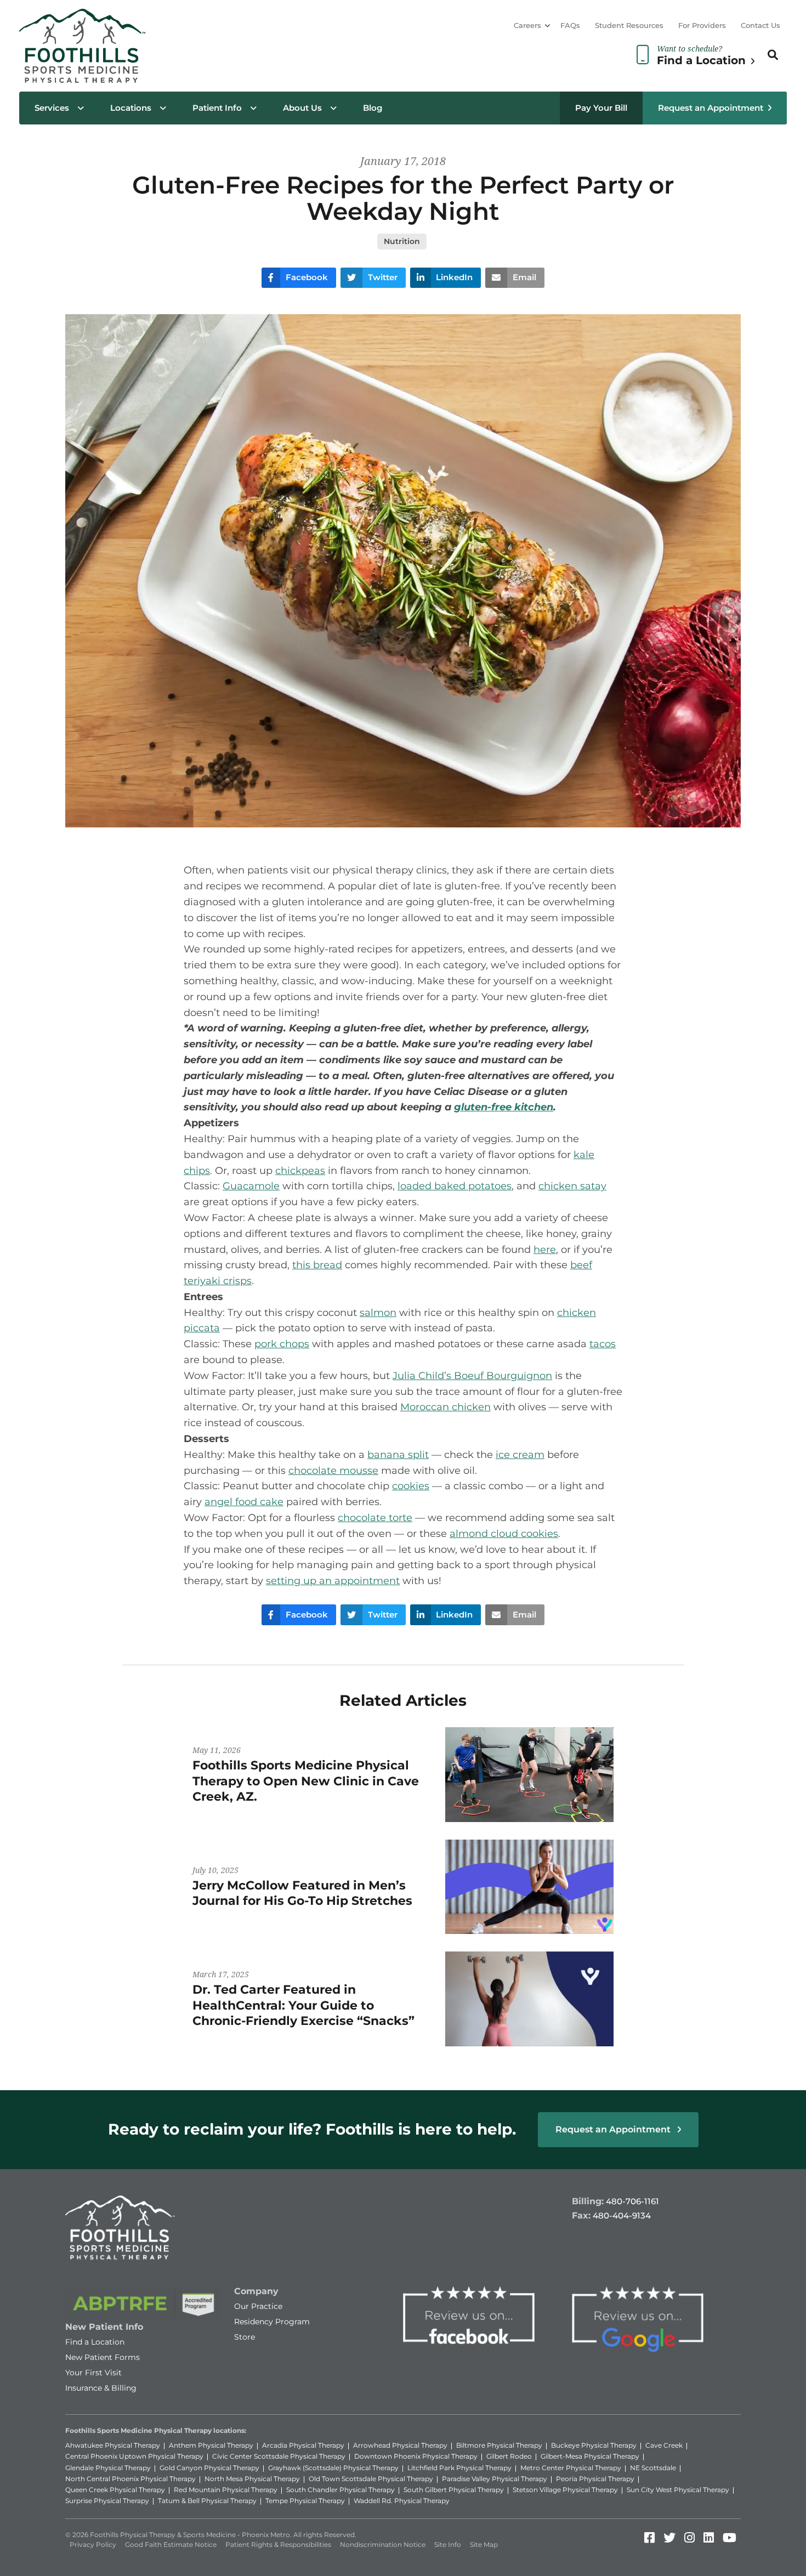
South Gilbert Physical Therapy (454, 2490)
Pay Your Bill (601, 108)
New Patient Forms (103, 2357)
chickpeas (300, 1171)
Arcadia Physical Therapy (303, 2445)
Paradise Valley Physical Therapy (495, 2479)
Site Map (484, 2544)
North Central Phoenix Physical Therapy (130, 2479)
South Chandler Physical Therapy (340, 2490)
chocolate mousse (333, 1471)
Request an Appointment (711, 108)
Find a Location (95, 2342)
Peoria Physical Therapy (595, 2479)
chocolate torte (375, 1518)
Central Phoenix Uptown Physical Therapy (134, 2456)
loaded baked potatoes (455, 1186)
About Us (302, 108)
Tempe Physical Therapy (305, 2501)
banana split (398, 1455)
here (545, 1250)
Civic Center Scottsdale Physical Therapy (279, 2456)
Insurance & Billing (101, 2388)
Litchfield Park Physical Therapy (459, 2468)
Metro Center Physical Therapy (571, 2468)
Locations (131, 108)
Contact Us (760, 25)
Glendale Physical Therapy (108, 2468)
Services (52, 108)
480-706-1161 (632, 2201)
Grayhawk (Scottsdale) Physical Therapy (333, 2468)
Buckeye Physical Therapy (594, 2445)
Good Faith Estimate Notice (171, 2544)
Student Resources (629, 25)
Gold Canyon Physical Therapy (209, 2468)
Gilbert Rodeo (509, 2456)
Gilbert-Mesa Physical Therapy (590, 2456)
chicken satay (572, 1186)
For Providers (702, 25)
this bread (317, 1265)
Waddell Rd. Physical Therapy (402, 2501)
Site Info (448, 2544)
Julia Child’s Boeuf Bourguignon (472, 1376)
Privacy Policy (93, 2544)
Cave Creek (664, 2445)
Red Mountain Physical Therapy (226, 2490)
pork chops (282, 1344)
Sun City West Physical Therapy (678, 2490)
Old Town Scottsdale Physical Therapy (371, 2479)
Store (245, 2337)
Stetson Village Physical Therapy (565, 2490)
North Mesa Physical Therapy (252, 2479)
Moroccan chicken (445, 1407)
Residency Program (272, 2322)
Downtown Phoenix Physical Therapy (416, 2456)
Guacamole (251, 1186)
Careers (527, 25)
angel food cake (244, 1502)
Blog (373, 108)
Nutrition (402, 241)
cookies (411, 1486)
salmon (378, 1313)
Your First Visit (93, 2373)
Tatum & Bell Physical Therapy (207, 2501)
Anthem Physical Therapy (211, 2445)
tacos (603, 1344)
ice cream (520, 1455)
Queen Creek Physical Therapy (115, 2490)
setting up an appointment (333, 1581)
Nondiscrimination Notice (383, 2544)
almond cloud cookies (504, 1534)
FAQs (570, 25)
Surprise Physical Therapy (107, 2501)
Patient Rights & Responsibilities (278, 2544)
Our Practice (258, 2306)
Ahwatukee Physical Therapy (113, 2445)
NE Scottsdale (653, 2468)
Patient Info (217, 108)
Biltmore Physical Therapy (499, 2445)
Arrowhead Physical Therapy (400, 2445)
